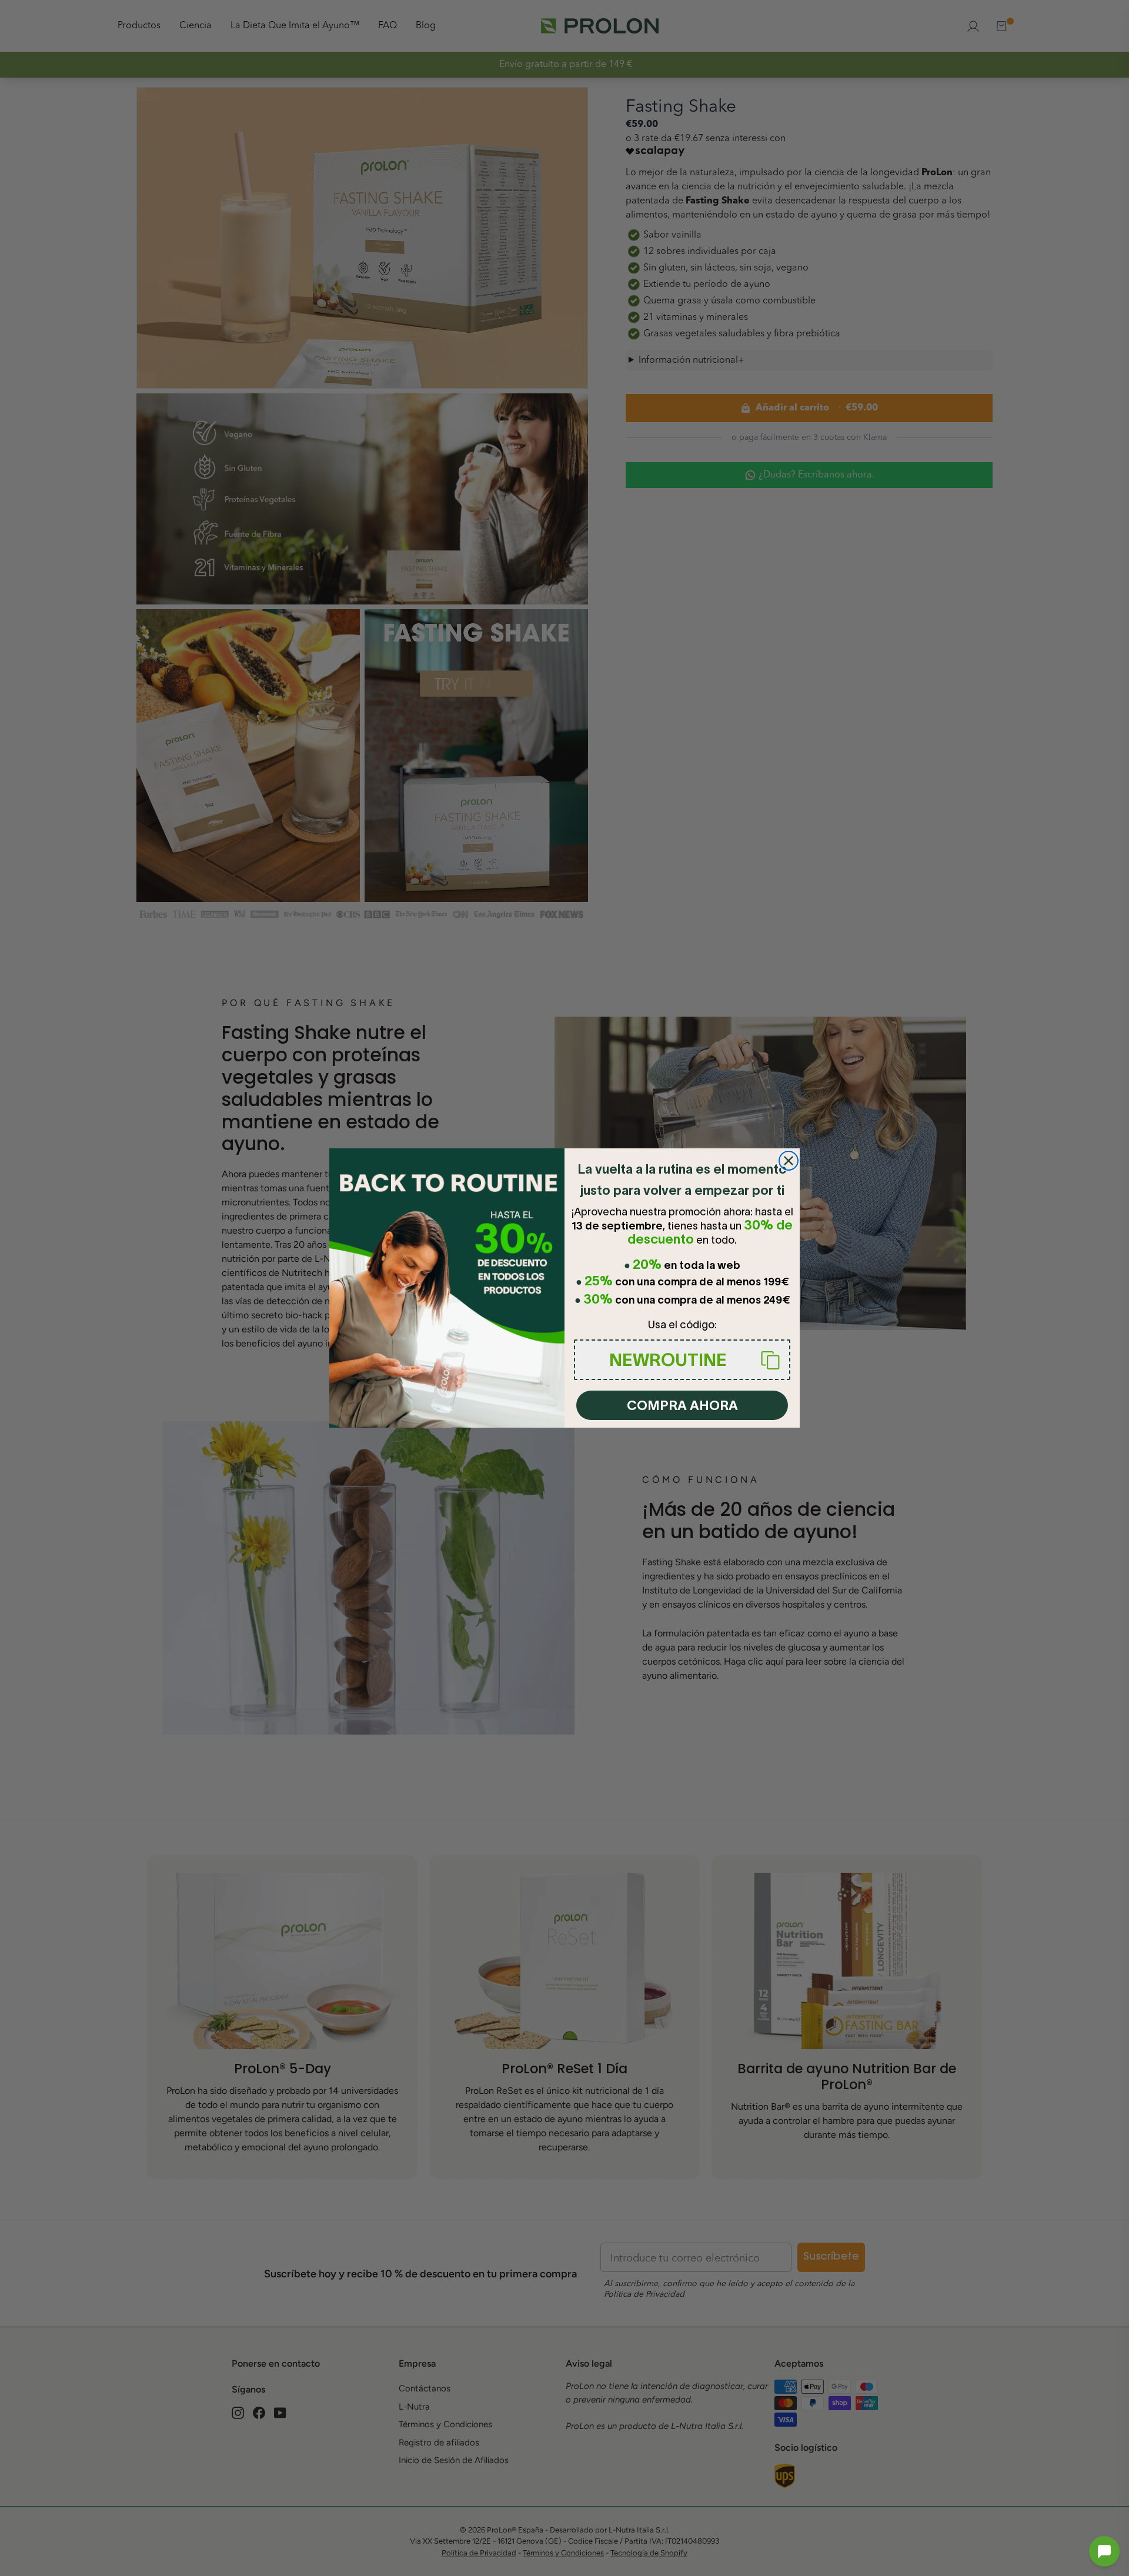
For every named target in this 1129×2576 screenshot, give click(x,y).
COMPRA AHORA (682, 1405)
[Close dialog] (789, 1161)
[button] (1104, 2551)
